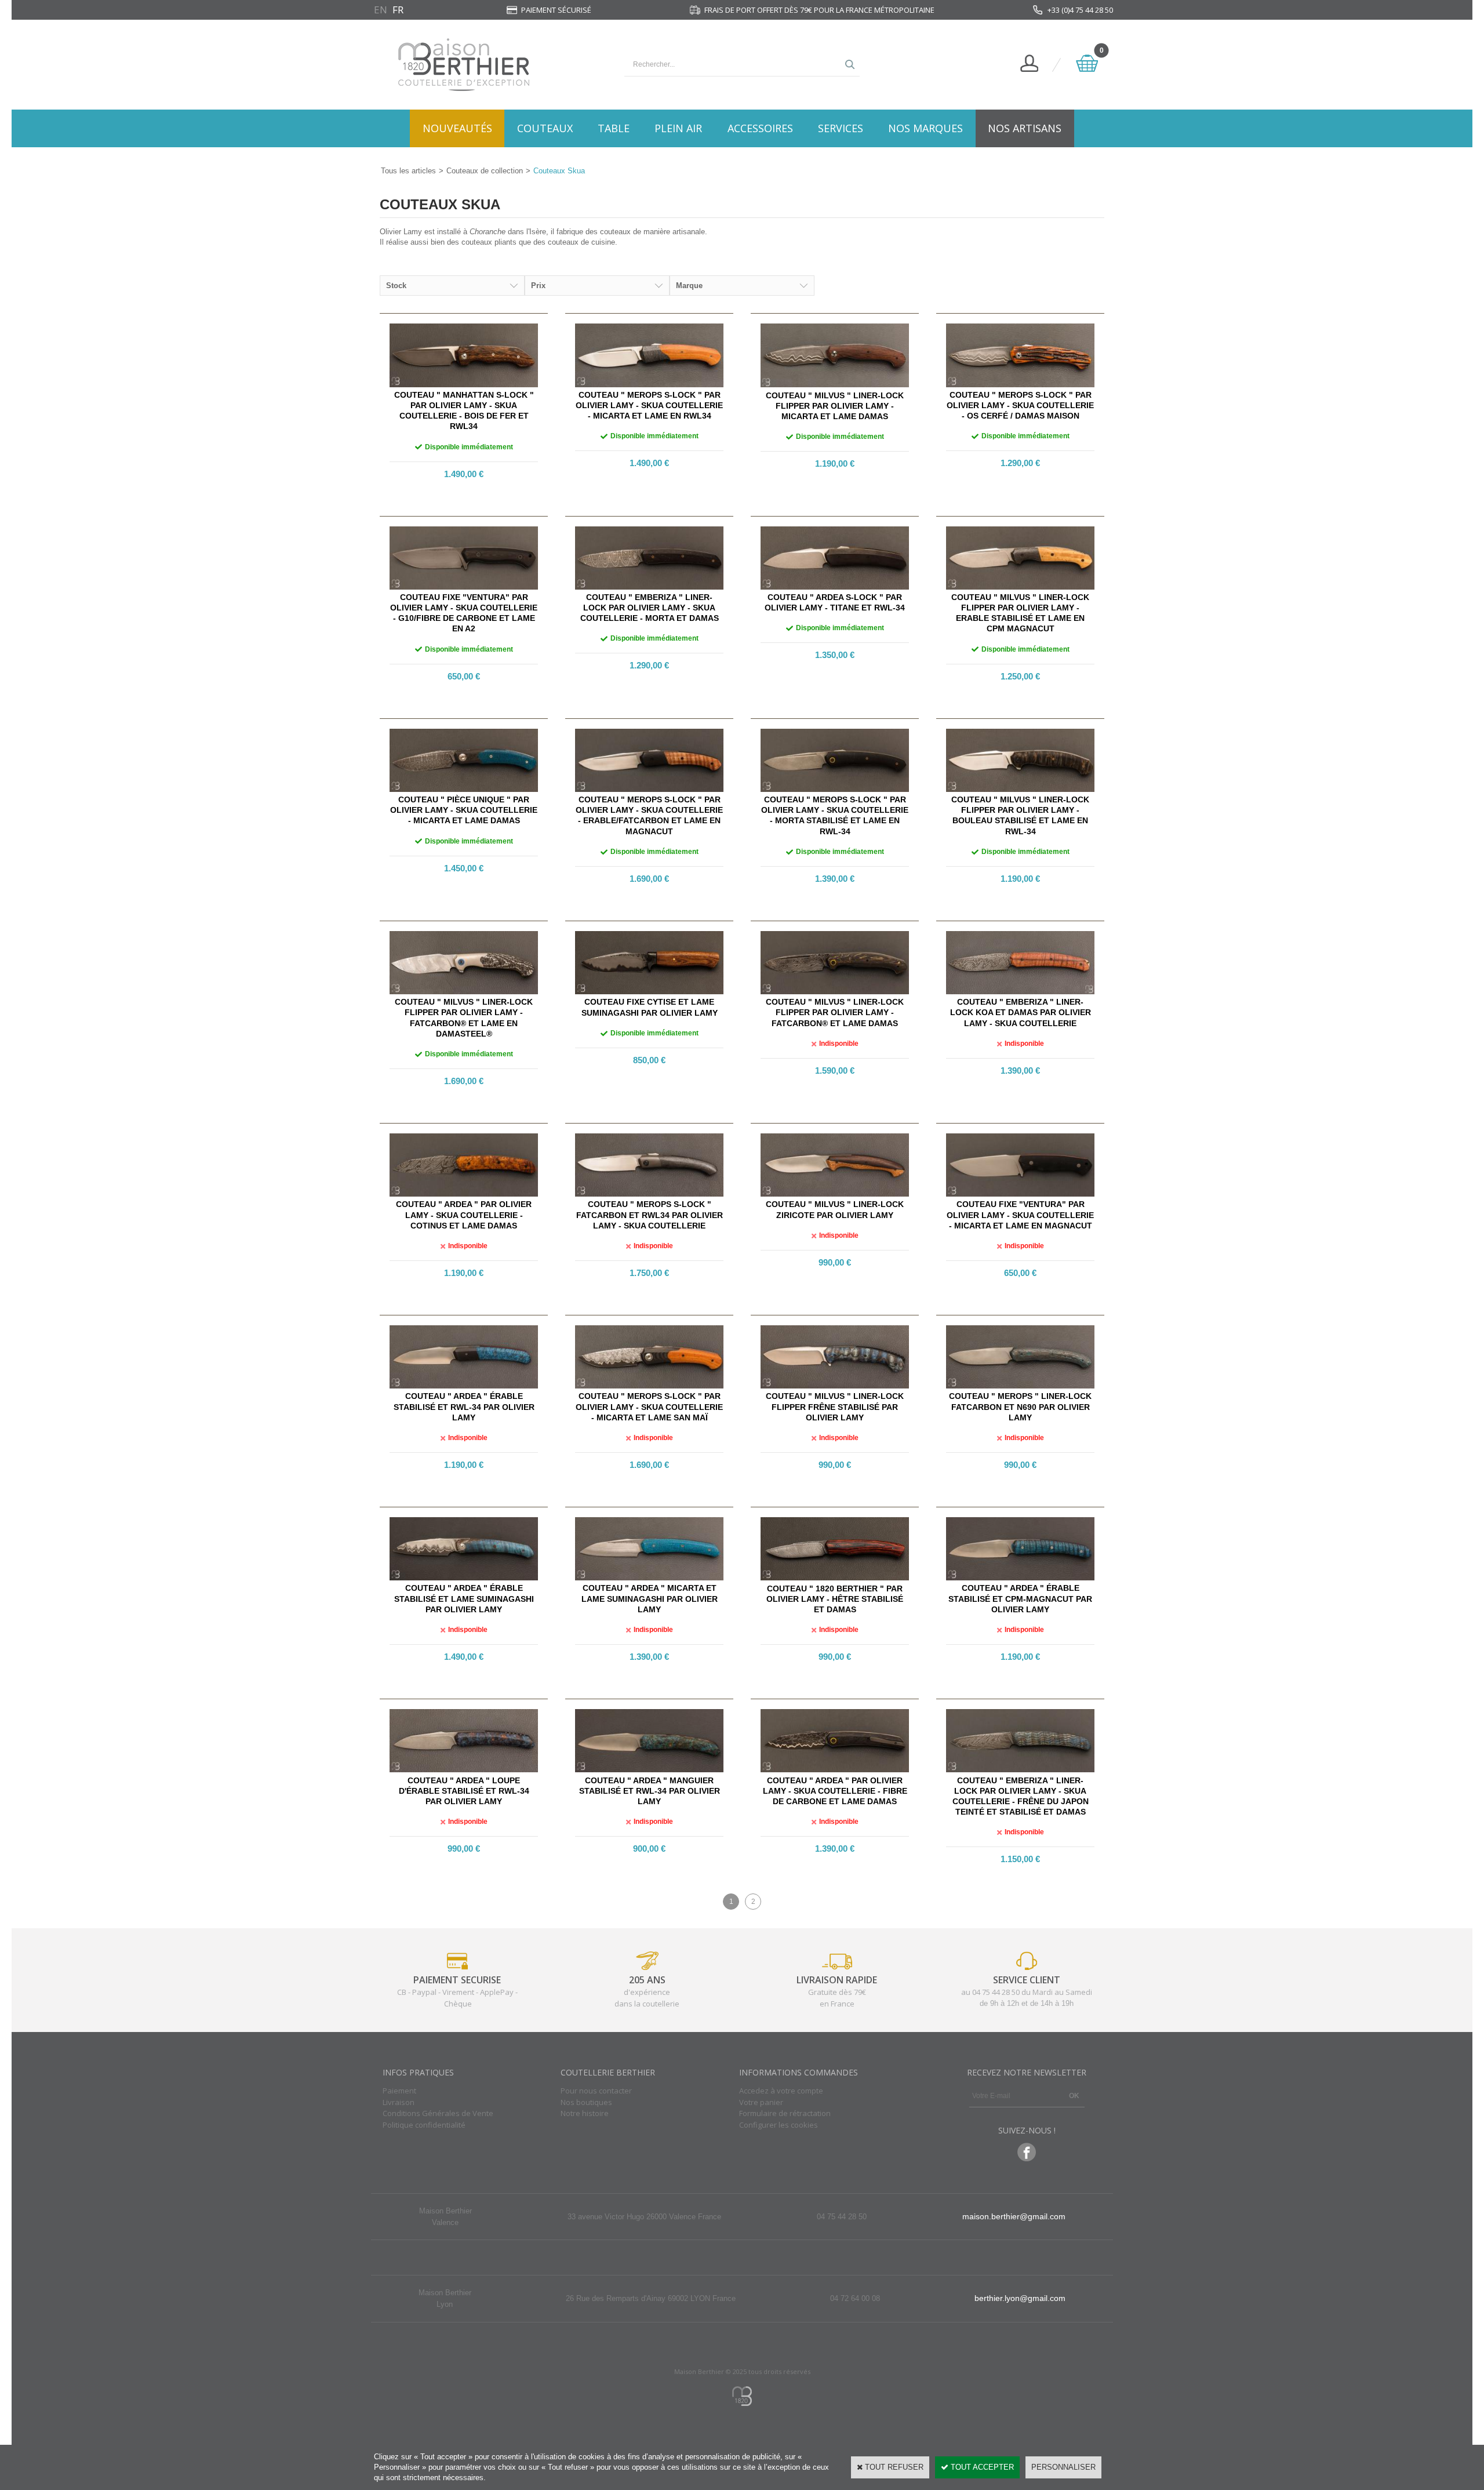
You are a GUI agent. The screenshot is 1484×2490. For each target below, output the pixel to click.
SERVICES (841, 128)
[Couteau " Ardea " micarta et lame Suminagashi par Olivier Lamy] (649, 1578)
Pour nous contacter (596, 2091)
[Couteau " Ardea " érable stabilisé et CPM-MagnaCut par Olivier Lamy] (1020, 1578)
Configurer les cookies (779, 2125)
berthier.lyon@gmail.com (1020, 2298)
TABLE (614, 128)
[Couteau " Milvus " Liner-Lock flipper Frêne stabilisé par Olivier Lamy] (835, 1386)
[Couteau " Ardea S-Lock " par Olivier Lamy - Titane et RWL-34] (835, 587)
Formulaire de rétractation (785, 2113)
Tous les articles (408, 171)
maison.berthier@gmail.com (1014, 2216)
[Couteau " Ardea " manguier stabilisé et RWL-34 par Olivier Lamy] (649, 1770)
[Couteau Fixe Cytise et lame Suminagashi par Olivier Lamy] (649, 992)
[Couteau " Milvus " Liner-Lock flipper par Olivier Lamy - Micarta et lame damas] (835, 385)
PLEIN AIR (678, 128)
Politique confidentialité (424, 2125)
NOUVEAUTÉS (457, 128)
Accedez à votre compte (781, 2091)
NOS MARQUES (925, 128)
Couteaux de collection (485, 171)
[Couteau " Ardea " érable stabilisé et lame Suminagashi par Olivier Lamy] (464, 1578)
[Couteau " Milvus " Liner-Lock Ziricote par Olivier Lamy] (835, 1194)
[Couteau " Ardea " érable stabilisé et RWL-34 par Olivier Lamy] (464, 1386)
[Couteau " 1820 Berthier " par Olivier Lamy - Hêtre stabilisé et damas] (835, 1578)
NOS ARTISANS (1025, 128)
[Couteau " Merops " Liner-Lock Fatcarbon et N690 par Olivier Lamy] (1020, 1386)
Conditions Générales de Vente (438, 2113)
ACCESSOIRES (760, 128)
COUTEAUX (545, 128)
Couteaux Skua (559, 171)
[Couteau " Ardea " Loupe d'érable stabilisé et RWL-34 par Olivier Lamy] (464, 1770)
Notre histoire (585, 2113)
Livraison (399, 2102)
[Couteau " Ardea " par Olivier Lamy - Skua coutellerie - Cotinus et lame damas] (464, 1194)
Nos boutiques (586, 2102)
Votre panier (761, 2102)
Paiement (399, 2091)
